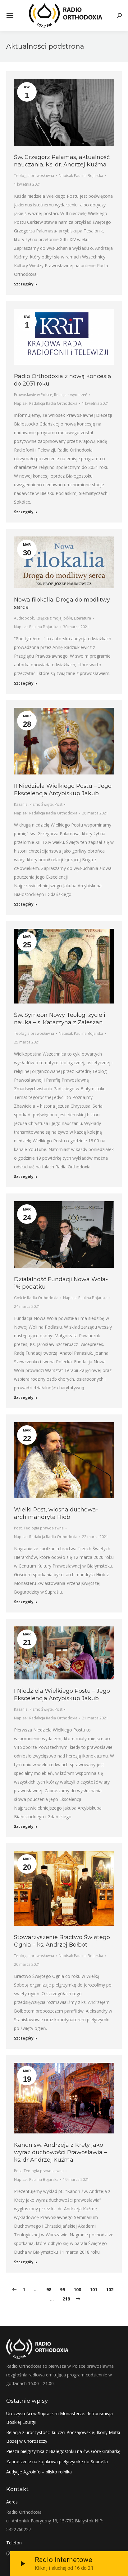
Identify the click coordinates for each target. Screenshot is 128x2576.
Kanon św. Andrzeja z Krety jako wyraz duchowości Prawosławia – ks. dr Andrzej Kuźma (60, 2152)
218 (66, 2299)
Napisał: (81, 176)
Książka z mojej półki (54, 618)
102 (110, 2289)
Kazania (21, 804)
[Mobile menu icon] (10, 15)
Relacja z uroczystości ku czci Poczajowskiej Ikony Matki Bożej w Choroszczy (63, 2437)
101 (94, 2289)
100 (77, 2289)
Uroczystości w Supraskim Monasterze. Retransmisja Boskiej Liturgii (59, 2418)
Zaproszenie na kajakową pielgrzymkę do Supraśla (57, 2461)
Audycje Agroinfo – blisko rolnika (39, 2472)
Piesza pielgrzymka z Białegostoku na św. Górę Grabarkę (63, 2451)
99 (62, 2289)
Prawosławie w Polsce (33, 395)
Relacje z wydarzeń (71, 395)
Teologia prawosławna (34, 176)
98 (49, 2289)
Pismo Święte (41, 804)
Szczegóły (24, 284)
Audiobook (24, 618)
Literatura (82, 618)
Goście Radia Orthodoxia (36, 1298)
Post (59, 804)
